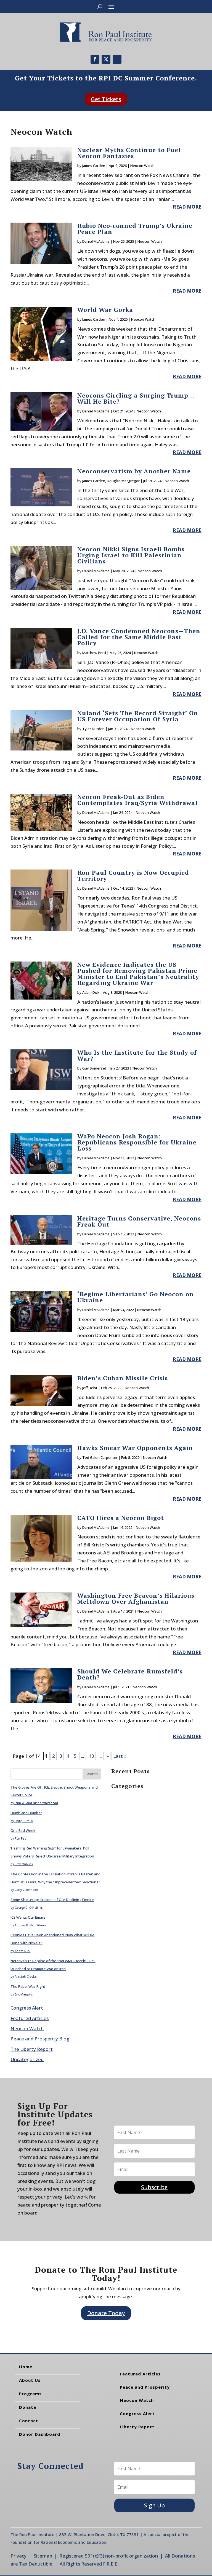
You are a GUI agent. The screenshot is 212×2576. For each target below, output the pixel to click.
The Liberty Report (32, 2049)
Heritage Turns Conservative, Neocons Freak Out (139, 1221)
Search (92, 1774)
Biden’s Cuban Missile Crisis (123, 1378)
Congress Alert (27, 2008)
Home (26, 2367)
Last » (120, 1756)
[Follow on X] (106, 59)
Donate (28, 2407)
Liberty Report (137, 2427)
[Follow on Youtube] (117, 59)
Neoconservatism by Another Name (134, 471)
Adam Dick (91, 992)
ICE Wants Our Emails (28, 1917)
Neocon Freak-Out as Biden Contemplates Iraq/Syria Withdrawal (137, 800)
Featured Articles (30, 2018)
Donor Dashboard (40, 2434)
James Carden (94, 166)
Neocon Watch (142, 166)
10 (91, 1756)
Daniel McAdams (96, 241)
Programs (30, 2394)
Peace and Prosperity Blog (40, 2039)
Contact (29, 2421)
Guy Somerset (94, 1068)
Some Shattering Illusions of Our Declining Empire (52, 1900)
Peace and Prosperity (145, 2387)
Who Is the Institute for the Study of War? (137, 1055)
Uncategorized (27, 2059)
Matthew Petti (94, 653)
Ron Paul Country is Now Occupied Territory (133, 875)
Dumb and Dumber (26, 1813)
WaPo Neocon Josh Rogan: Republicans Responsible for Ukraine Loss (137, 1142)
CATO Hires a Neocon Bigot (121, 1518)
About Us (30, 2380)
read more (187, 207)
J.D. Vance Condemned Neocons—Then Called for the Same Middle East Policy (139, 637)
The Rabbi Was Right (28, 1986)
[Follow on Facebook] (95, 59)
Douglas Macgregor (123, 481)
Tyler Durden (93, 729)
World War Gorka (105, 310)
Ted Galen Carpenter (100, 1457)
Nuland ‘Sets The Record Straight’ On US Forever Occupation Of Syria (138, 716)
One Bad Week (23, 1830)
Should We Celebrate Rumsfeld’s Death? (130, 1674)
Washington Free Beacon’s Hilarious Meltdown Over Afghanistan (136, 1598)
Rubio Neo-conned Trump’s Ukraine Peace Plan (135, 229)
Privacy (18, 2556)
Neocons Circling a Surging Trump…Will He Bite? (136, 398)
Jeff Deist (90, 1388)
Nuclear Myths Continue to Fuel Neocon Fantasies (129, 153)
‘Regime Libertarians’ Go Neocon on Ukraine (136, 1297)
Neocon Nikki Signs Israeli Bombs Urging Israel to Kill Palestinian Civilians (131, 555)
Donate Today (106, 2313)
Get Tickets (106, 99)
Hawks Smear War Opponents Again (135, 1448)
